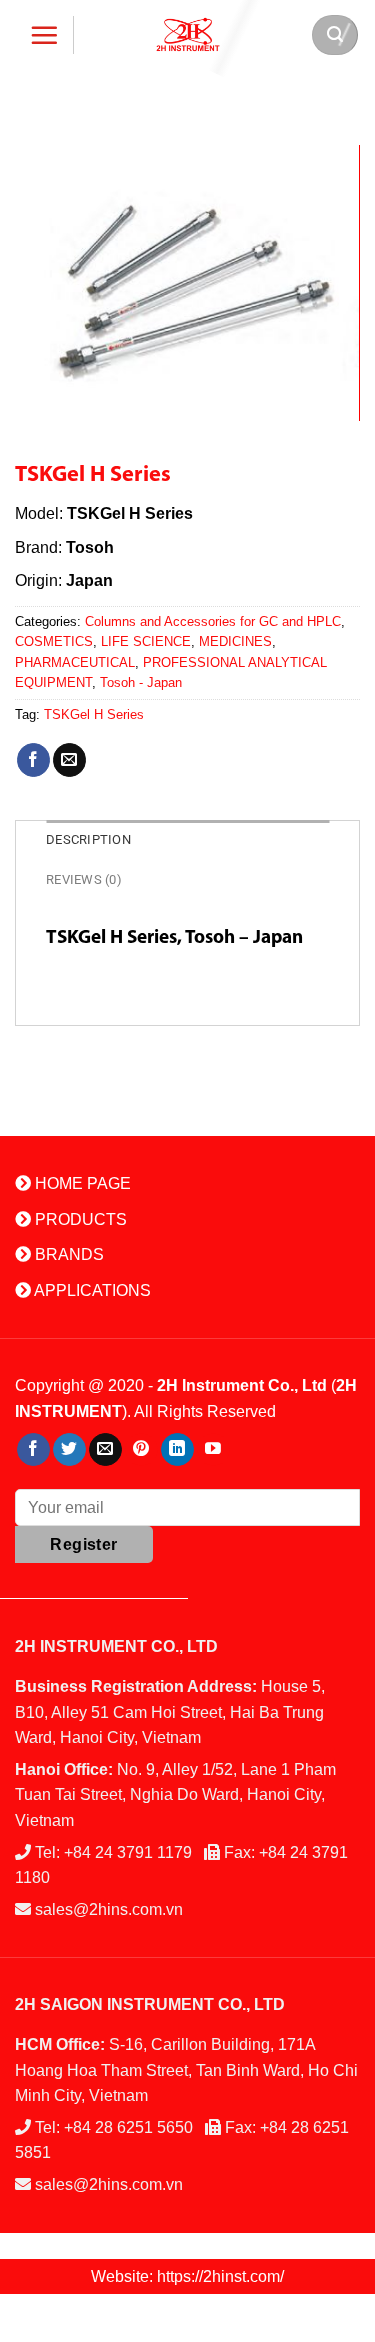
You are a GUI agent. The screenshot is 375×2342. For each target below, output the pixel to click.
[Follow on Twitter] (69, 1450)
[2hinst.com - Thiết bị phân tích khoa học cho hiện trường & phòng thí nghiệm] (188, 34)
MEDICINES (235, 641)
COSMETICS (54, 641)
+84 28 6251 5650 (128, 2127)
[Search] (335, 35)
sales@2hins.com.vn (109, 1909)
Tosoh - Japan (141, 682)
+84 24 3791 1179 (128, 1852)
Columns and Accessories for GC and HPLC (213, 621)
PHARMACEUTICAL (75, 662)
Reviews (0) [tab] (84, 879)
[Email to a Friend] (69, 760)
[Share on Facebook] (33, 760)
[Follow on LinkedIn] (177, 1450)
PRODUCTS (79, 1219)
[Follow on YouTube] (213, 1450)
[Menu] (44, 35)
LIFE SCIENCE (146, 641)
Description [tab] (88, 839)
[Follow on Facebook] (33, 1450)
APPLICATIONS (91, 1290)
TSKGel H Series (94, 714)
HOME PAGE (81, 1183)
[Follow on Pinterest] (141, 1450)
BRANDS (67, 1254)
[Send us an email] (105, 1450)
